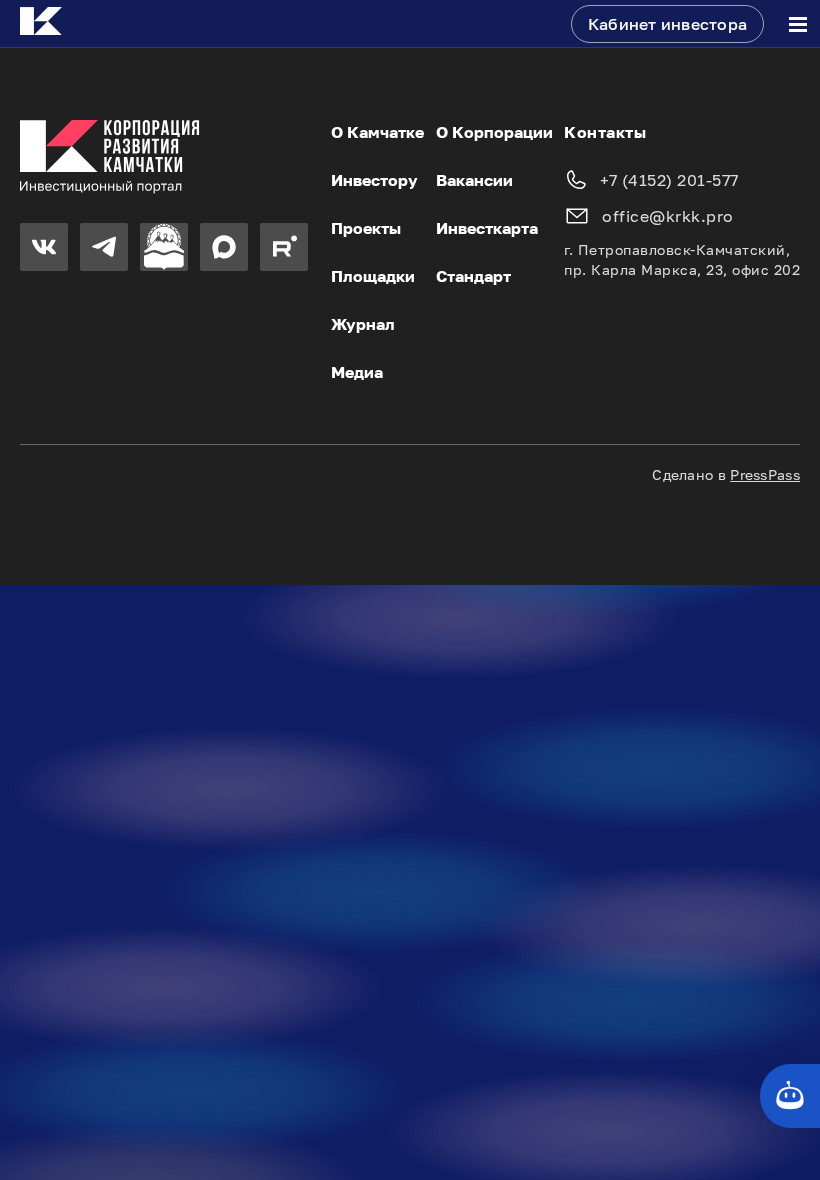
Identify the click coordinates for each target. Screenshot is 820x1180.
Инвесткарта (487, 228)
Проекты (366, 228)
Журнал (363, 324)
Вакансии (474, 180)
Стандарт (473, 276)
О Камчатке (377, 132)
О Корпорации (494, 132)
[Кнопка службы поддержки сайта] (790, 1096)
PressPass (765, 474)
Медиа (357, 372)
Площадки (373, 276)
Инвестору (374, 180)
